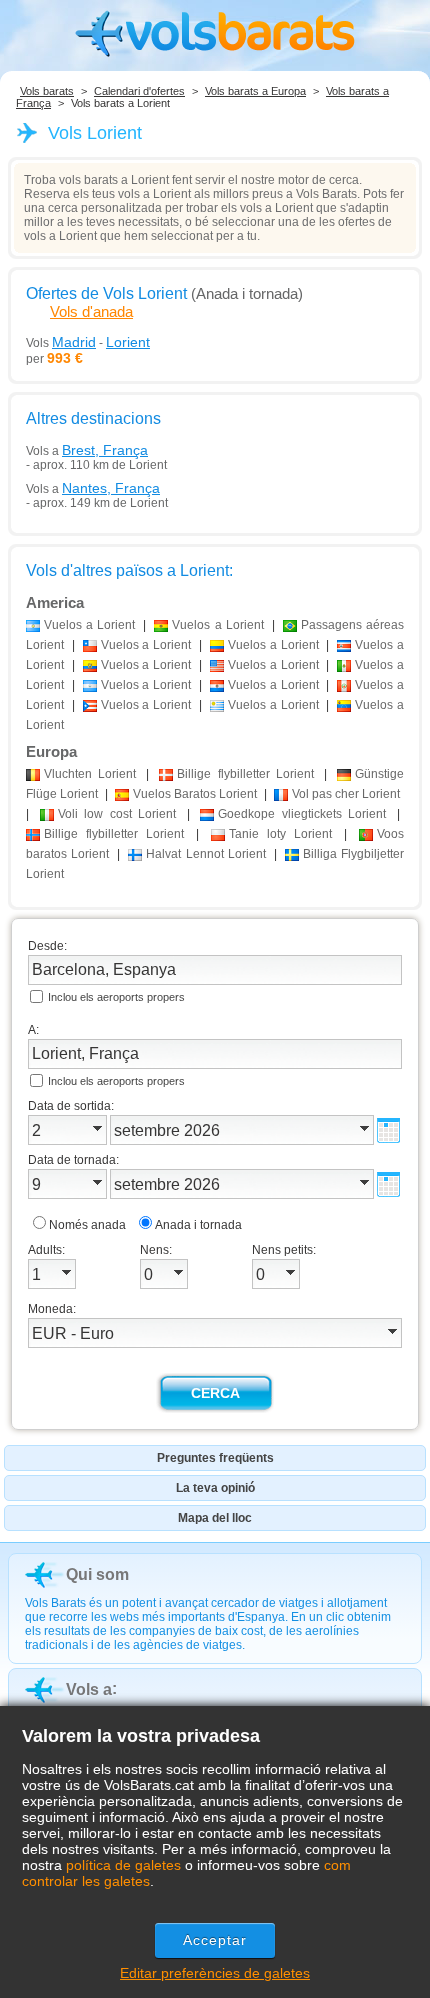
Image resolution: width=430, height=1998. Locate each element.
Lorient (90, 774)
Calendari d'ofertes (139, 91)
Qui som (97, 1574)
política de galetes (123, 1865)
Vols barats (47, 91)
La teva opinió (215, 1488)
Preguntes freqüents (215, 1458)
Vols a (87, 450)
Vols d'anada (91, 311)
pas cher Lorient (346, 794)
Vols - (88, 342)
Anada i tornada (198, 1225)
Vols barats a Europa (255, 91)
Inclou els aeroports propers (116, 997)
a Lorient (89, 625)
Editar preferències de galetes (215, 1973)
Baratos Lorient (195, 794)
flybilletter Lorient (245, 774)
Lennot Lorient (205, 854)
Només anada (87, 1225)
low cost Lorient (117, 814)
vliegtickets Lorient (302, 814)
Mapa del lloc (215, 1518)
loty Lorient (280, 834)
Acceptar (215, 1940)
